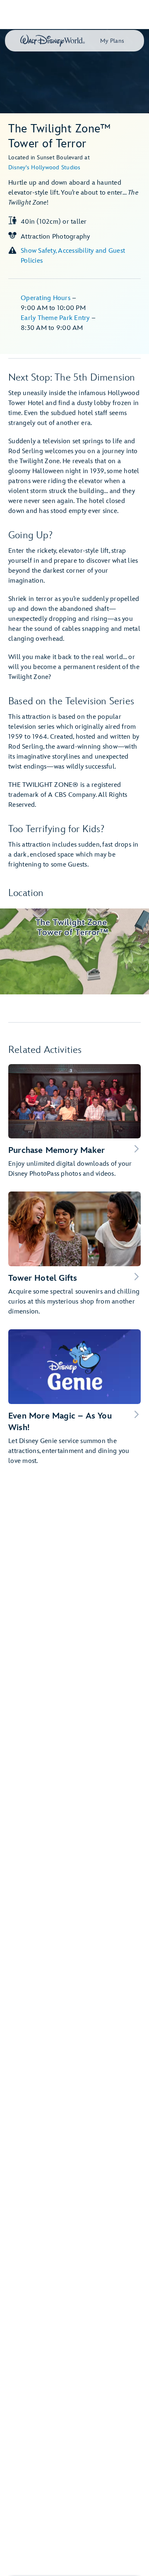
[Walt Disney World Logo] (53, 41)
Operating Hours (46, 298)
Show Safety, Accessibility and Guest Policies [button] (73, 256)
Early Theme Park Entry (56, 318)
